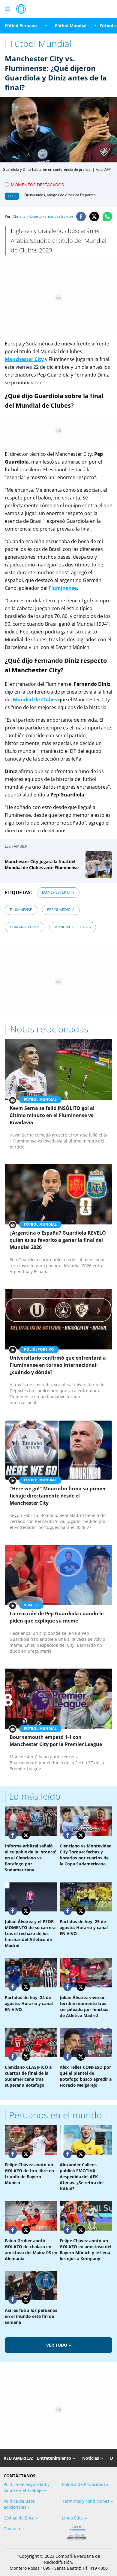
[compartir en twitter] (94, 217)
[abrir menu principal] (7, 9)
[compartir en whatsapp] (107, 217)
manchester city (58, 892)
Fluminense (21, 910)
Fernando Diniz (25, 927)
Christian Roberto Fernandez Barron (43, 216)
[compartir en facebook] (81, 217)
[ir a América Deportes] (21, 9)
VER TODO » (59, 2345)
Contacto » (14, 2529)
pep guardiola (61, 910)
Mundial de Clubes (73, 927)
